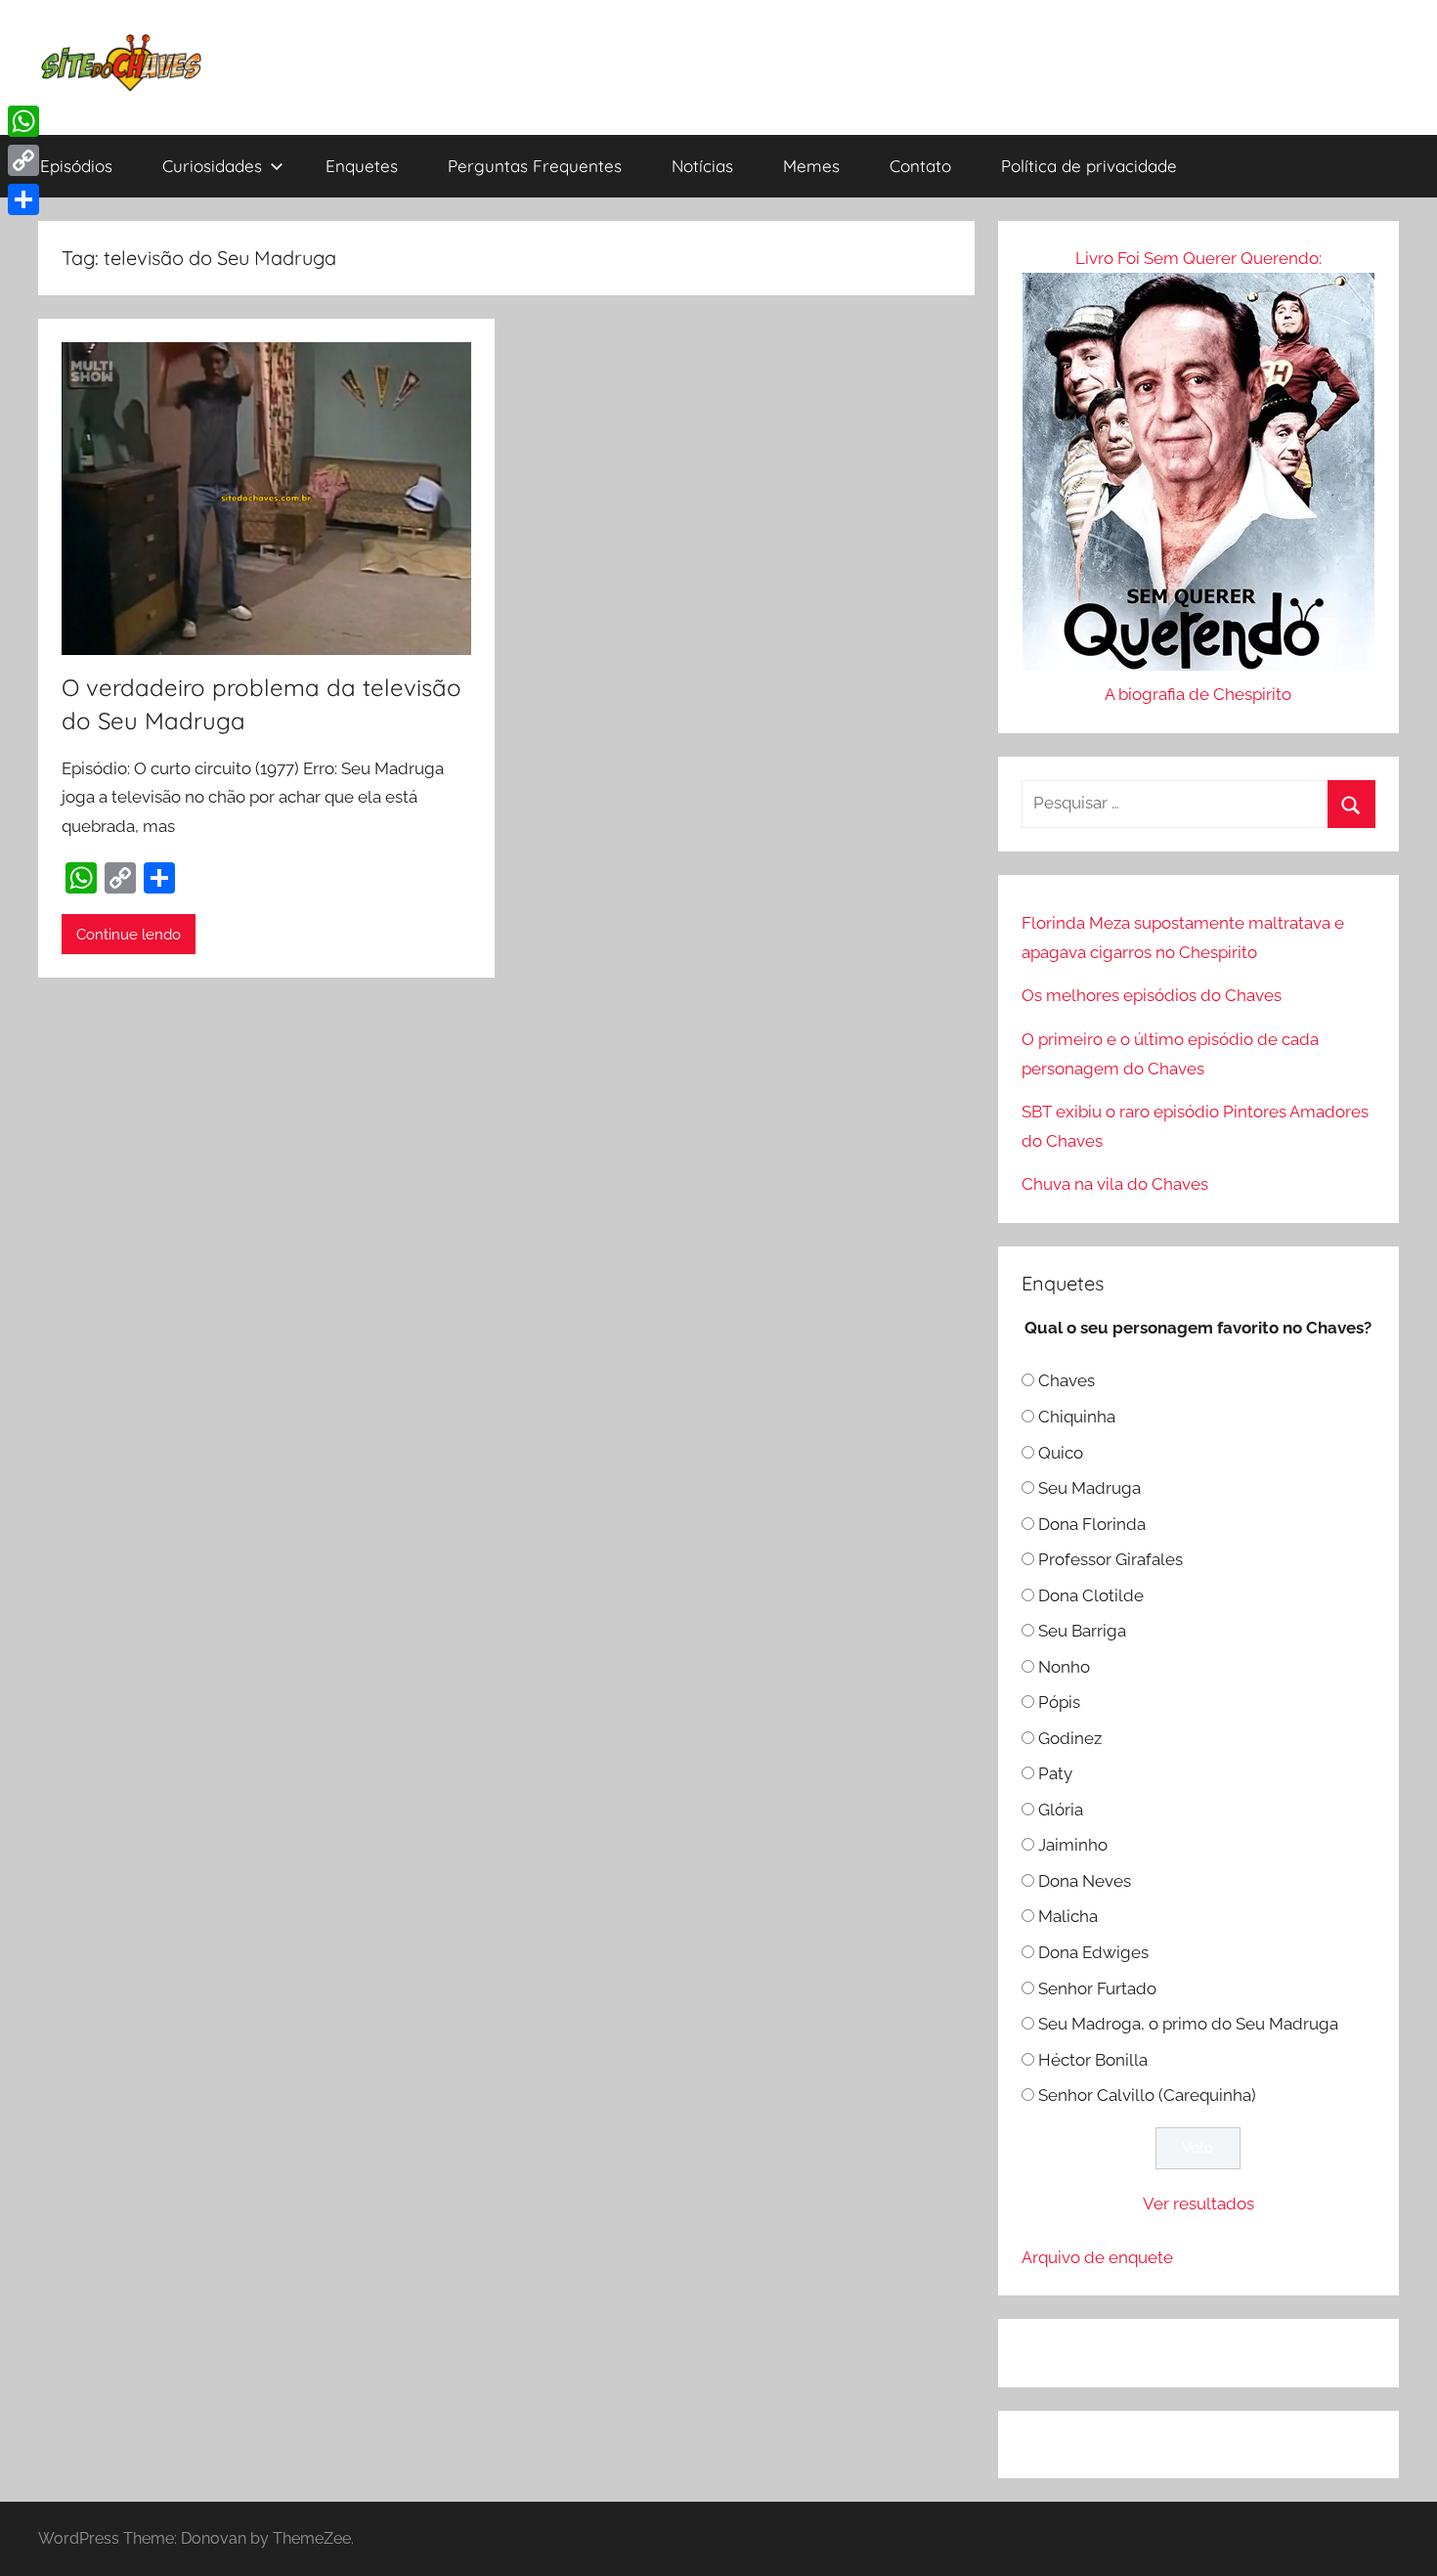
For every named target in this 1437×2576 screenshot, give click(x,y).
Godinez (1070, 1738)
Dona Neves (1085, 1881)
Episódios (76, 166)
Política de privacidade (1089, 166)
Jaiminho (1073, 1845)
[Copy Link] (23, 160)
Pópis (1059, 1702)
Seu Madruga (1089, 1488)
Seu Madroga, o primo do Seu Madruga (1188, 2024)
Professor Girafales (1110, 1559)
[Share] (23, 199)
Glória (1061, 1810)
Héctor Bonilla (1093, 2060)
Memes (811, 166)
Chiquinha (1077, 1417)
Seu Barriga (1082, 1631)
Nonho (1064, 1667)
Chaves (1067, 1380)
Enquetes (362, 166)
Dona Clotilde (1091, 1595)
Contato (920, 166)
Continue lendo (129, 935)
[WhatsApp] (23, 121)
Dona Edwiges (1093, 1952)
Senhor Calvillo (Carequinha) (1147, 2095)
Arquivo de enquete (1097, 2257)
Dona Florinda (1092, 1524)
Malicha (1068, 1916)
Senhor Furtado (1097, 1988)
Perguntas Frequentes (535, 166)
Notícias (702, 166)
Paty (1055, 1773)
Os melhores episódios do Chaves (1152, 995)
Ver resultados (1198, 2204)
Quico (1061, 1453)
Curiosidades (212, 166)
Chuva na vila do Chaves (1115, 1184)
